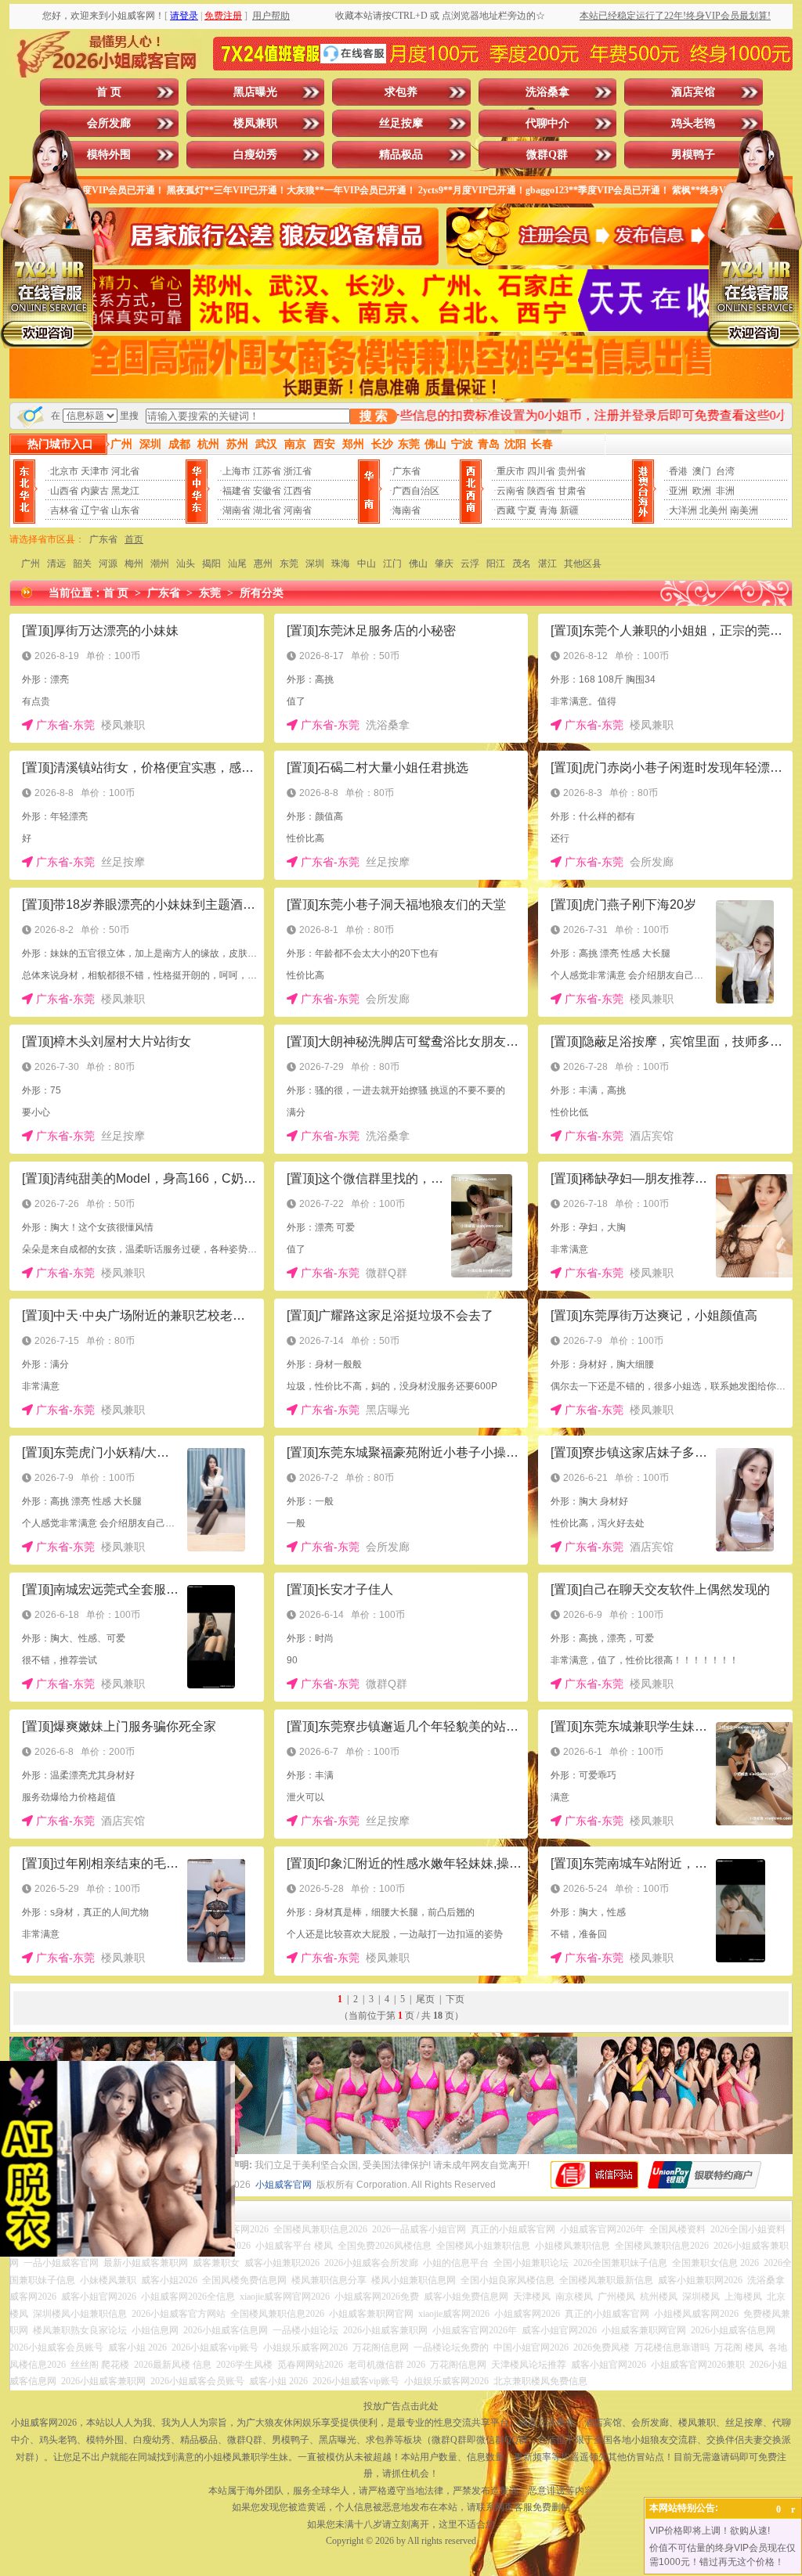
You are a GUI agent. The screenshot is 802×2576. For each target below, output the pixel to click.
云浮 (470, 564)
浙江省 (298, 471)
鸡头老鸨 (693, 123)
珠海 (341, 564)
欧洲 (702, 491)
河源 (108, 564)
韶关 (82, 564)
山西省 (64, 491)
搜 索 (374, 416)
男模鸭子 (693, 155)
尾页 (425, 1999)
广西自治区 (416, 491)
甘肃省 (572, 491)
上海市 (237, 471)
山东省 (125, 510)
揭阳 (211, 564)
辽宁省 (95, 510)
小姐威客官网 (284, 2185)
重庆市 (511, 471)
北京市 (64, 471)
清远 (56, 564)
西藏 (506, 510)
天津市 (95, 471)
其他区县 (583, 564)
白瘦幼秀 (255, 155)
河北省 (125, 471)
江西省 (298, 491)
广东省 (406, 471)
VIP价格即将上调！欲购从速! (710, 2531)
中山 (367, 564)
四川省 (541, 471)
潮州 (160, 564)
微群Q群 (547, 155)
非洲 (725, 491)
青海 (548, 510)
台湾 (725, 471)
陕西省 (541, 491)
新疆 (569, 510)
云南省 (511, 491)
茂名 (522, 564)
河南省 (298, 510)
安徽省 (267, 491)
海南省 (406, 510)
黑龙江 (125, 491)
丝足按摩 (401, 123)
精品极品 (401, 155)
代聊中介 (547, 123)
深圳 (315, 564)
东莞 (289, 564)
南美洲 (744, 510)
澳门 (702, 471)
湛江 (547, 564)
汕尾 (237, 564)
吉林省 (64, 510)
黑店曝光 (255, 92)
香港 (678, 471)
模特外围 (109, 155)
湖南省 (237, 510)
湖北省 (267, 510)
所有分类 (262, 593)
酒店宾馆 (693, 92)
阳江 (496, 564)
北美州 (713, 510)
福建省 (237, 491)
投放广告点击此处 (401, 2406)
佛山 (418, 564)
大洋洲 (683, 510)
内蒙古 (95, 491)
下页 (455, 1999)
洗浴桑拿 (547, 92)
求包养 (401, 92)
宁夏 (527, 510)
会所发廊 (109, 123)
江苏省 (267, 471)
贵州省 (572, 471)
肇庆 (444, 564)
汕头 (186, 564)
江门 (392, 564)
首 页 (109, 92)
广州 (31, 564)
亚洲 (678, 491)
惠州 (263, 564)
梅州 (134, 564)
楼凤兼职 (255, 123)
